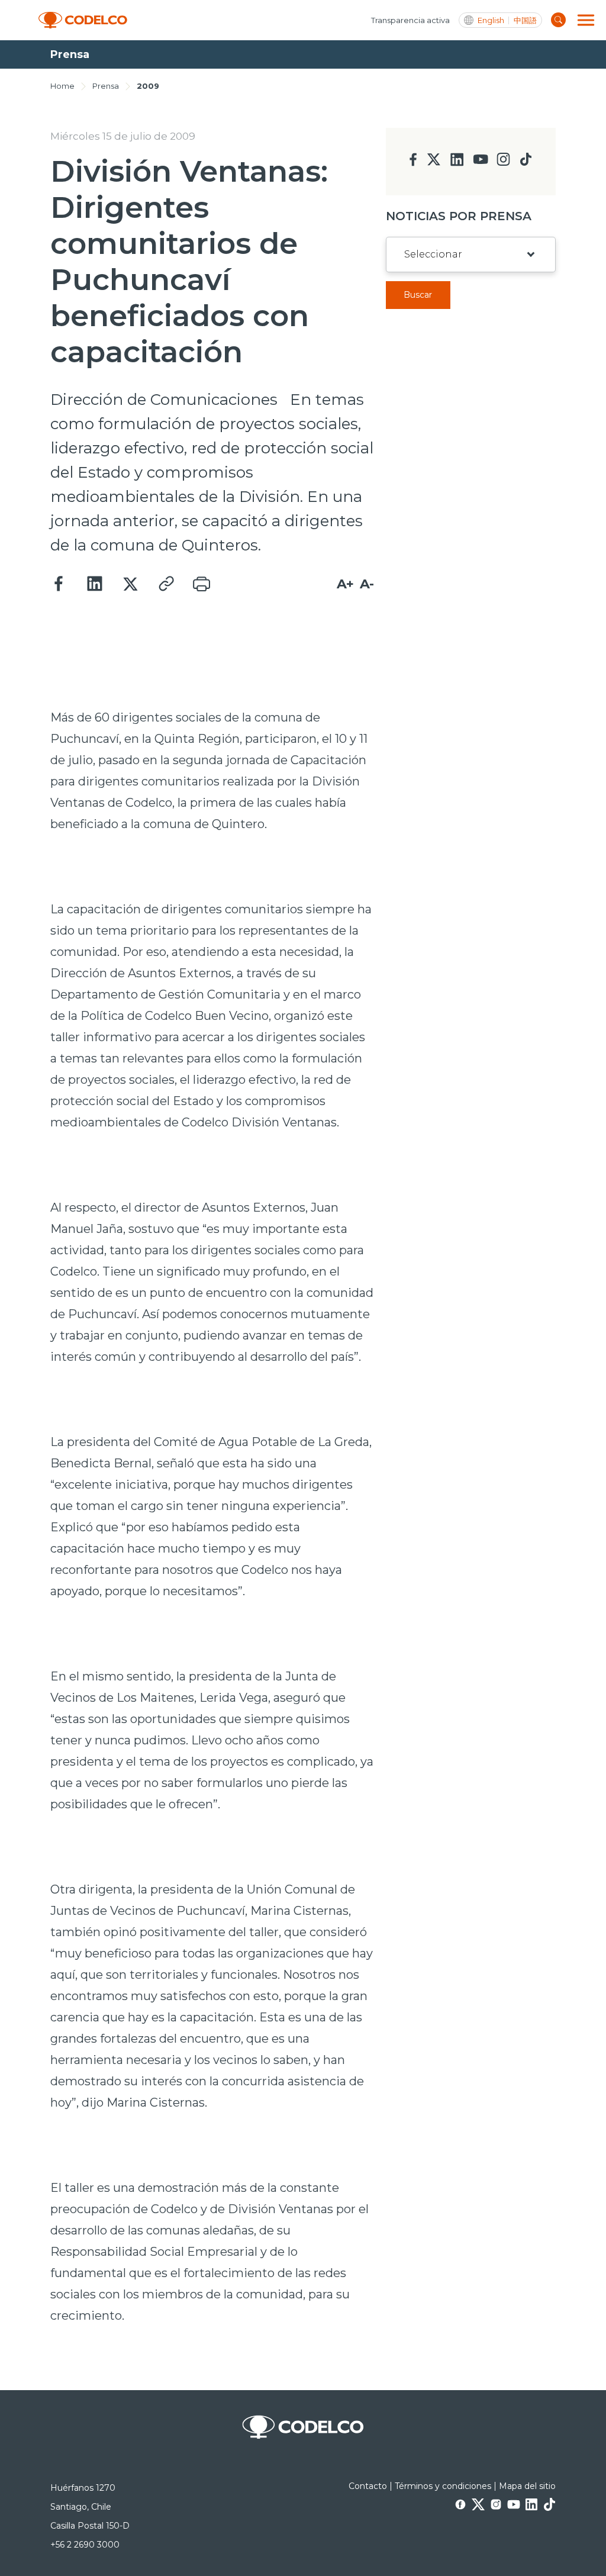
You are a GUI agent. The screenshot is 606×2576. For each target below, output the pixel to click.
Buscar (418, 295)
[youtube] (481, 163)
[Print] (201, 584)
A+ (345, 584)
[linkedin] (457, 163)
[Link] (166, 584)
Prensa (106, 86)
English (491, 20)
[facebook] (413, 163)
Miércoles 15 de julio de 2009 (123, 136)
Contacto (368, 2486)
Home (62, 86)
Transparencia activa (410, 20)
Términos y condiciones (443, 2486)
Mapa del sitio (527, 2486)
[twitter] (433, 164)
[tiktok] (526, 162)
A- (367, 584)
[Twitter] (130, 584)
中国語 (525, 20)
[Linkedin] (95, 584)
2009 (148, 86)
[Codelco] (83, 20)
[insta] (503, 162)
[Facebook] (59, 584)
